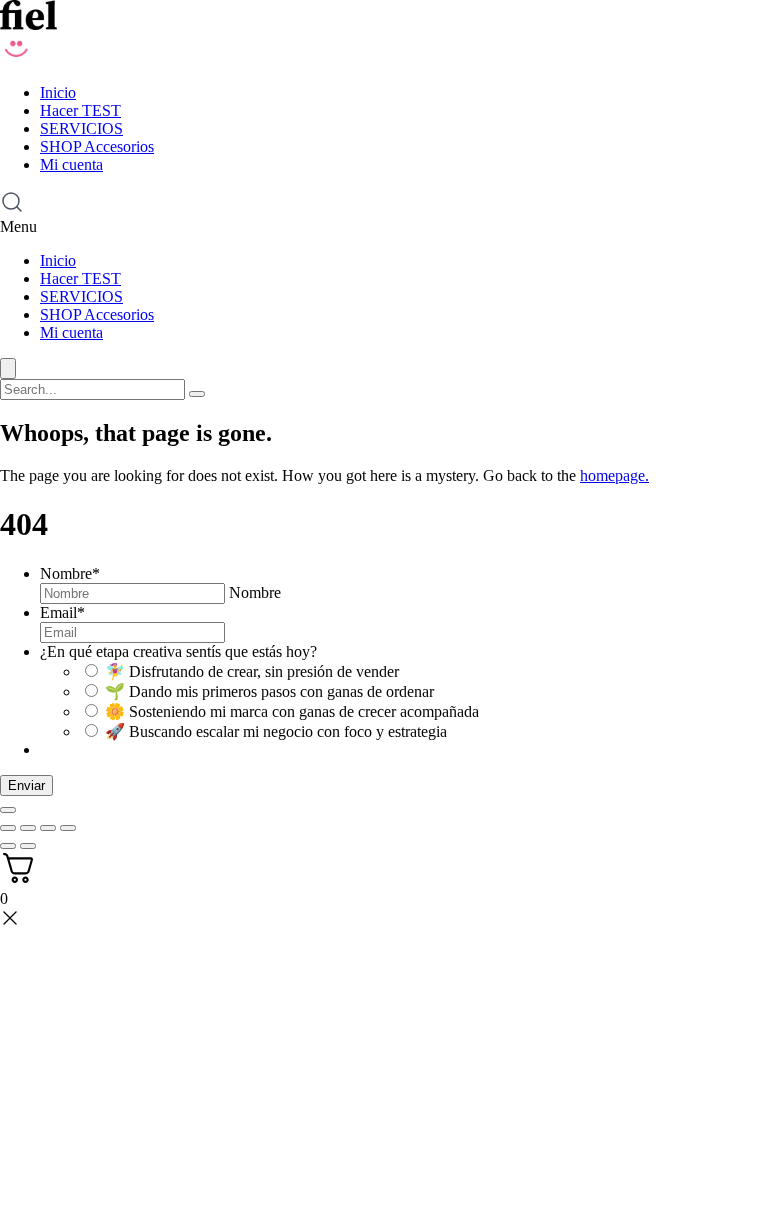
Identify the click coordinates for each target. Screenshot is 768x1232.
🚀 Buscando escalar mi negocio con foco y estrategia (276, 731)
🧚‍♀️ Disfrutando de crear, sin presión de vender (252, 671)
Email (62, 612)
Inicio (58, 92)
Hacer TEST (80, 110)
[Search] (197, 394)
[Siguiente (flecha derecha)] (28, 846)
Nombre (70, 573)
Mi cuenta (71, 164)
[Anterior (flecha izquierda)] (8, 846)
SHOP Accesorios (97, 146)
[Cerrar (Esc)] (68, 828)
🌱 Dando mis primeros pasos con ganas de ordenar (269, 691)
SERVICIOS (81, 128)
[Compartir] (48, 828)
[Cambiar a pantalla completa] (28, 828)
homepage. (614, 475)
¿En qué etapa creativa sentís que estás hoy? (178, 651)
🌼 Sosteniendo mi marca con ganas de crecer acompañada (292, 711)
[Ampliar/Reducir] (8, 828)
